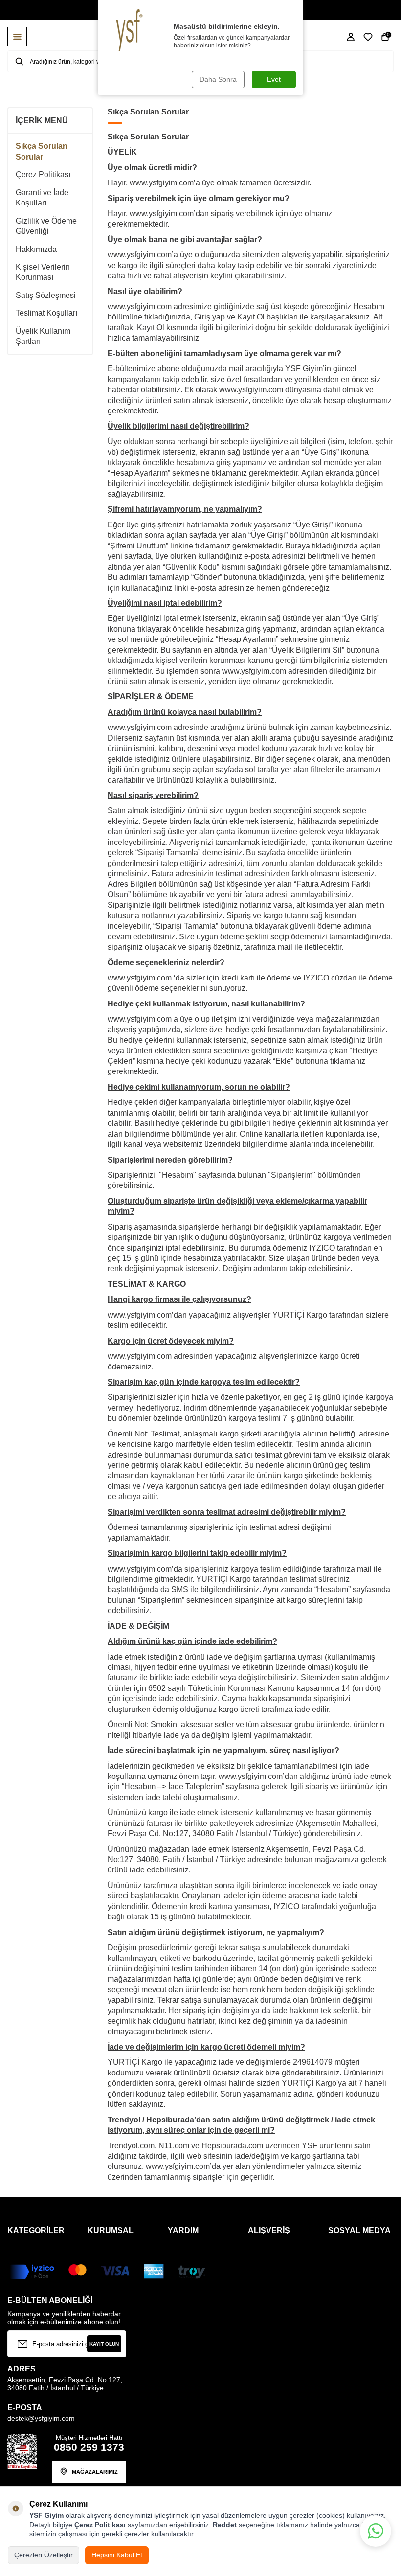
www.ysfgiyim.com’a (143, 255)
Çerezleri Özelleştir (44, 2555)
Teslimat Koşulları (46, 313)
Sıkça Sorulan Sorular (42, 151)
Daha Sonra (218, 79)
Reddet (225, 2525)
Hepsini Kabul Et (117, 2555)
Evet (274, 79)
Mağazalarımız (95, 2472)
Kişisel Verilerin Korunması (43, 272)
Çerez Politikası (43, 174)
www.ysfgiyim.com (140, 307)
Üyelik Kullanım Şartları (43, 336)
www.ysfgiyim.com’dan (169, 214)
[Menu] (17, 37)
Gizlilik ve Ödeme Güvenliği (46, 226)
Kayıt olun (104, 2344)
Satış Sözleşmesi (46, 295)
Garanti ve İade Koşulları (42, 198)
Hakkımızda (36, 249)
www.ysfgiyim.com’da (145, 1569)
